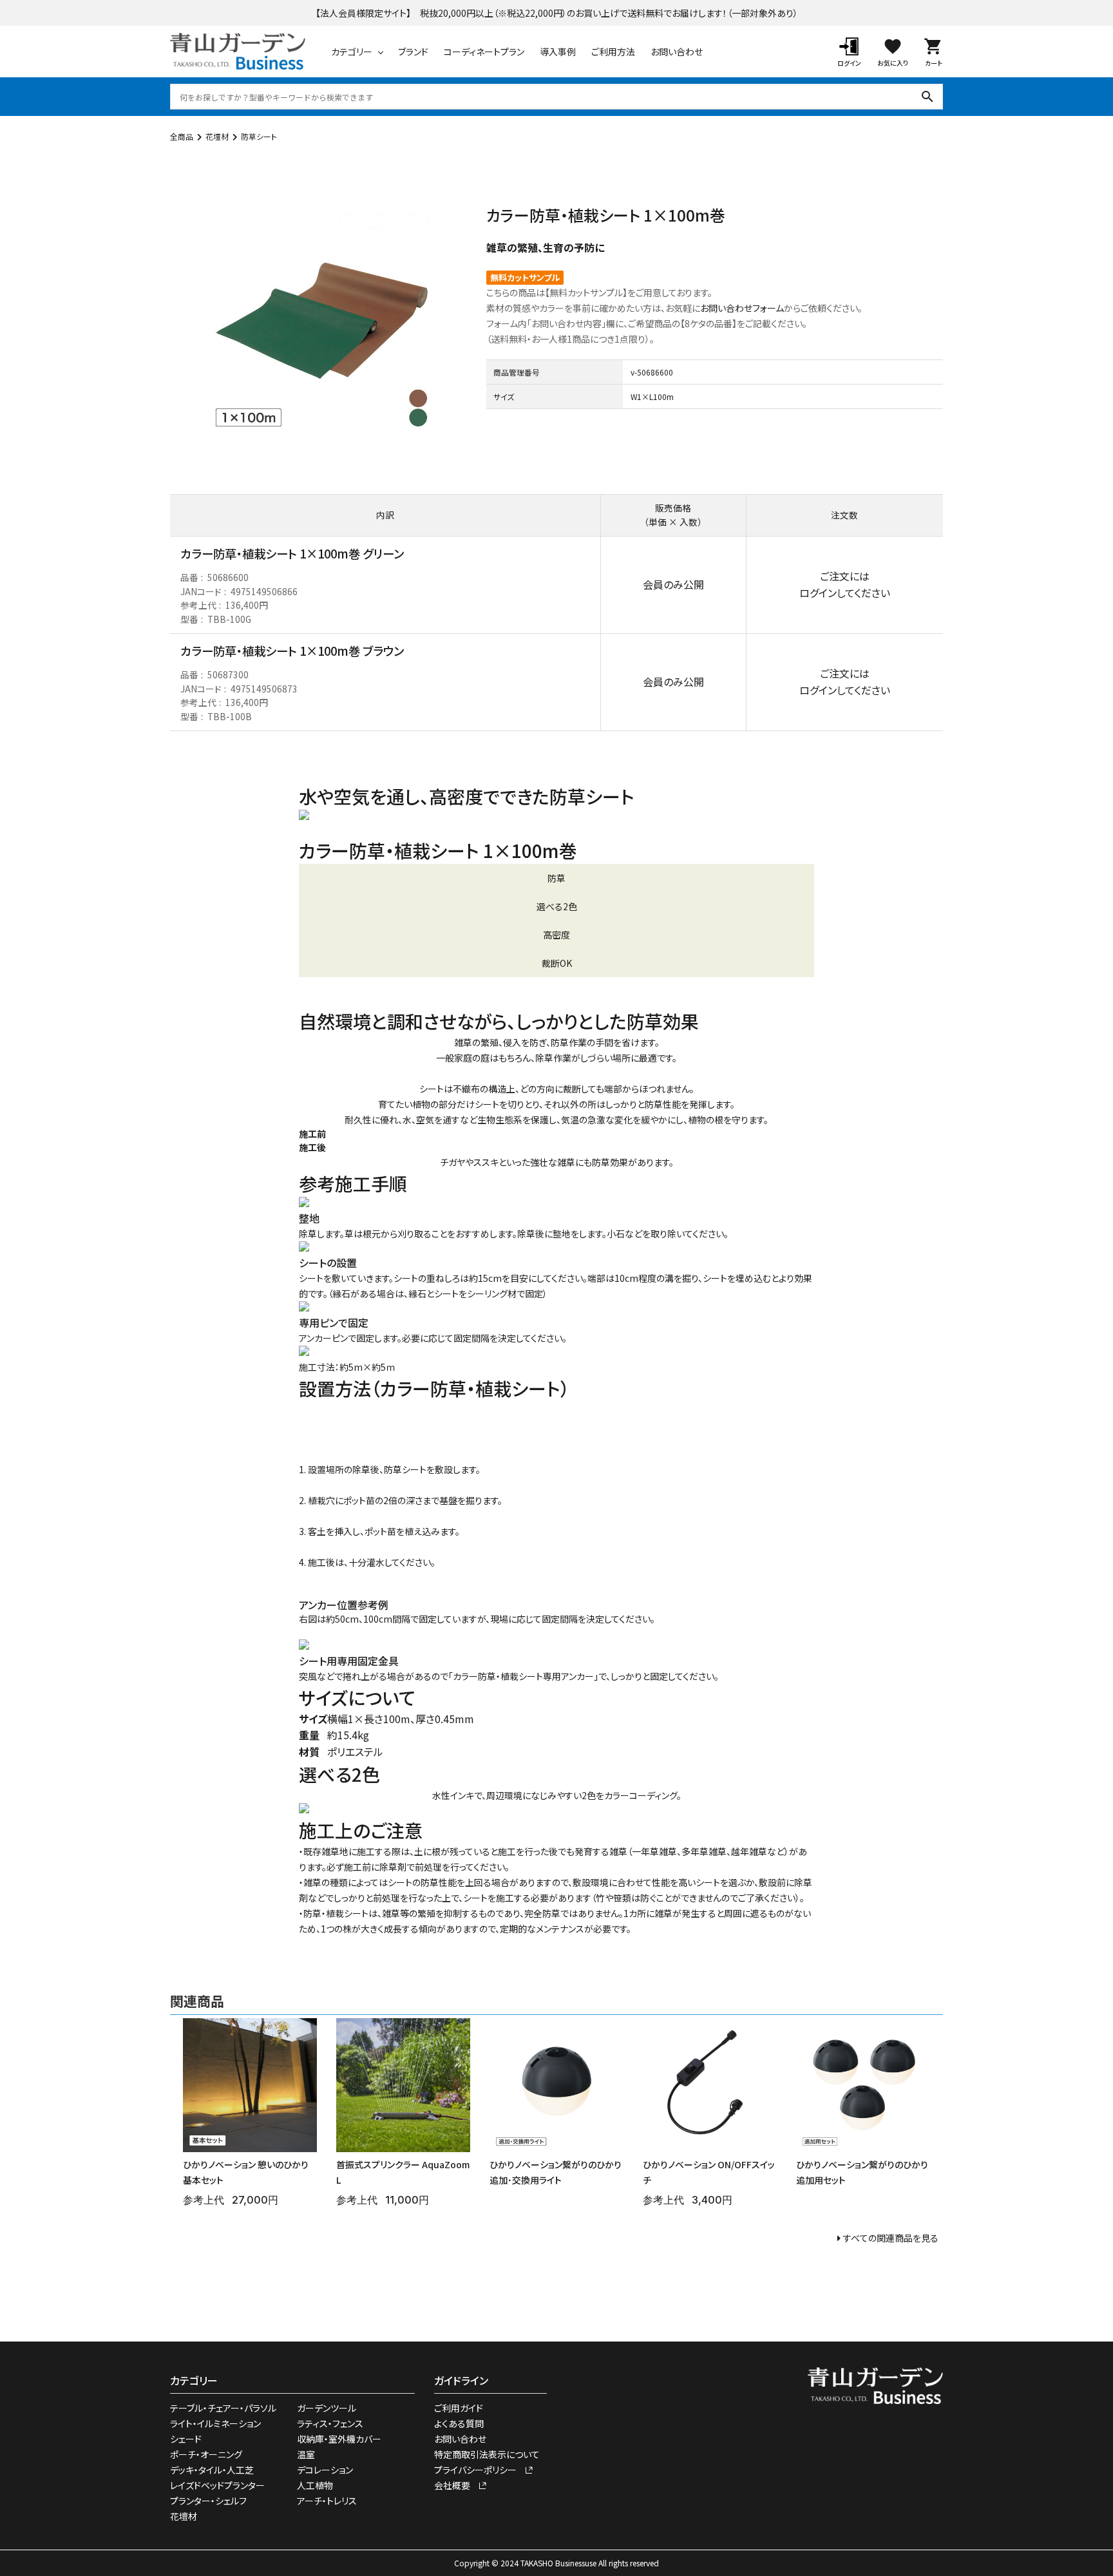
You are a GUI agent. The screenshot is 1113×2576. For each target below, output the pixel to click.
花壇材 (217, 136)
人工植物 (315, 2485)
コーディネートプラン (484, 52)
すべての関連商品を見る (891, 2238)
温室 (306, 2454)
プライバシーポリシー (480, 2470)
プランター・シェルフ (208, 2501)
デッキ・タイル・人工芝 (212, 2470)
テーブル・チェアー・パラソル (223, 2408)
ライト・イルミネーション (215, 2423)
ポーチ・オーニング (206, 2454)
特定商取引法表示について (487, 2454)
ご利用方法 (613, 52)
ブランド (413, 52)
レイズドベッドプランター (217, 2485)
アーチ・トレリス (327, 2501)
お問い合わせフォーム (742, 308)
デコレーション (325, 2470)
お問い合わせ (677, 52)
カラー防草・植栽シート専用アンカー (523, 1676)
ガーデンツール (327, 2408)
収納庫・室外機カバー (339, 2439)
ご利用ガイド (459, 2408)
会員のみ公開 (673, 584)
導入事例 (558, 52)
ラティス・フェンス (330, 2423)
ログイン (818, 593)
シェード (186, 2439)
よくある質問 (459, 2423)
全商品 (182, 136)
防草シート (259, 136)
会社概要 (457, 2485)
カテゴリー (352, 52)
